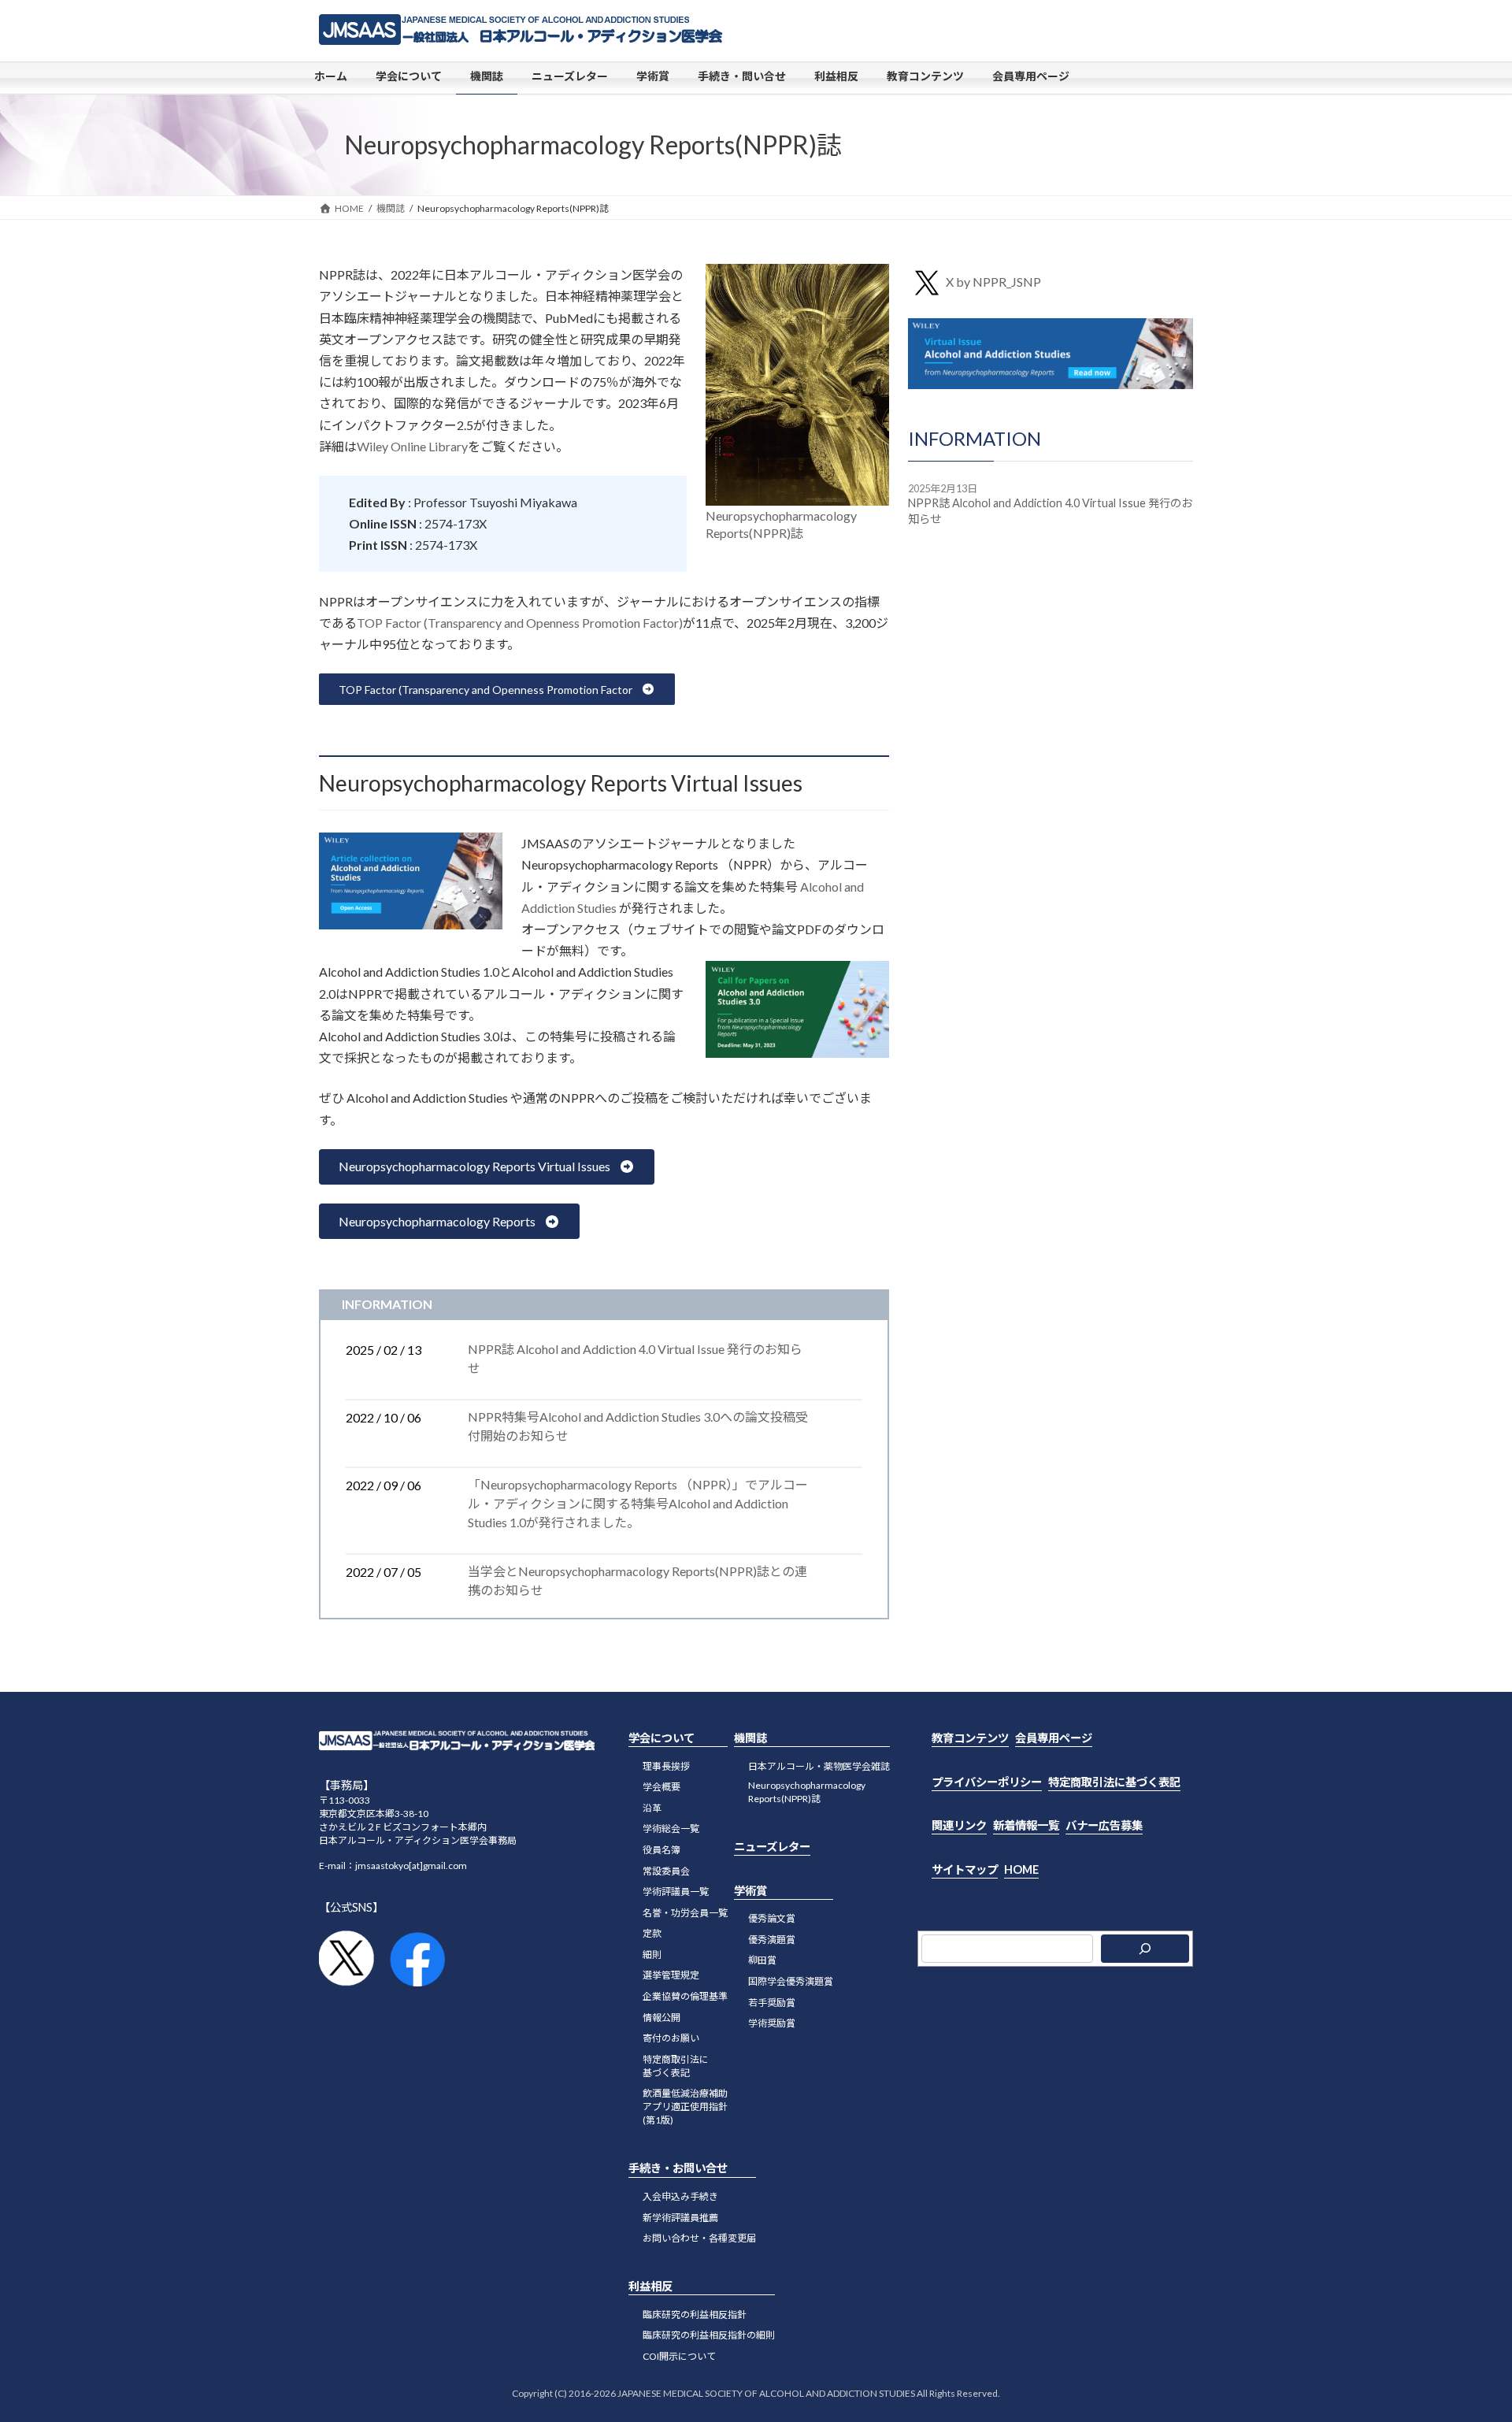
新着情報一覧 (1026, 1825)
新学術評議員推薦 (680, 2218)
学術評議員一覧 (676, 1892)
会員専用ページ (1054, 1738)
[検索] (1145, 1949)
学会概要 (661, 1787)
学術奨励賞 (772, 2023)
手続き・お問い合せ (678, 2168)
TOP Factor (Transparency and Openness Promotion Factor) (520, 623)
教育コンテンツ (970, 1738)
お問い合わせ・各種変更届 (699, 2238)
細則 (652, 1955)
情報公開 (661, 2018)
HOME (1021, 1869)
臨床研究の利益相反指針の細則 (709, 2335)
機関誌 (750, 1738)
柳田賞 (762, 1960)
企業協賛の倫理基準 (685, 1996)
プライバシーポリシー (987, 1782)
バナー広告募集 (1104, 1825)
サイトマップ (965, 1869)
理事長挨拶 (666, 1766)
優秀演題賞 (772, 1940)
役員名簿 (661, 1850)
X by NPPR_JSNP (993, 282)
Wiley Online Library (412, 446)
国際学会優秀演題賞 (791, 1981)
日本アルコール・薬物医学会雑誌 (819, 1766)
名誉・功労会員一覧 (685, 1913)
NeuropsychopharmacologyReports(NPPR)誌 (807, 1792)
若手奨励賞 (772, 2003)
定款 (652, 1933)
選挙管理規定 (671, 1976)
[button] (497, 689)
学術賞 (750, 1891)
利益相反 (650, 2286)
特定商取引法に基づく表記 (676, 2066)
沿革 (652, 1808)
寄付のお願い (671, 2038)
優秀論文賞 (772, 1918)
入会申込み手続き (680, 2196)
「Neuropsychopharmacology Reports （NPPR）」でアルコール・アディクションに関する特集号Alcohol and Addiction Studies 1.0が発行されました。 (638, 1503)
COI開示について (679, 2356)
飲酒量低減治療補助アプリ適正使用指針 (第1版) (685, 2107)
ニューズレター (772, 1847)
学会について (661, 1738)
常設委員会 (666, 1871)
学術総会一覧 (671, 1829)
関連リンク (959, 1825)
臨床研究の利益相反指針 (695, 2314)
